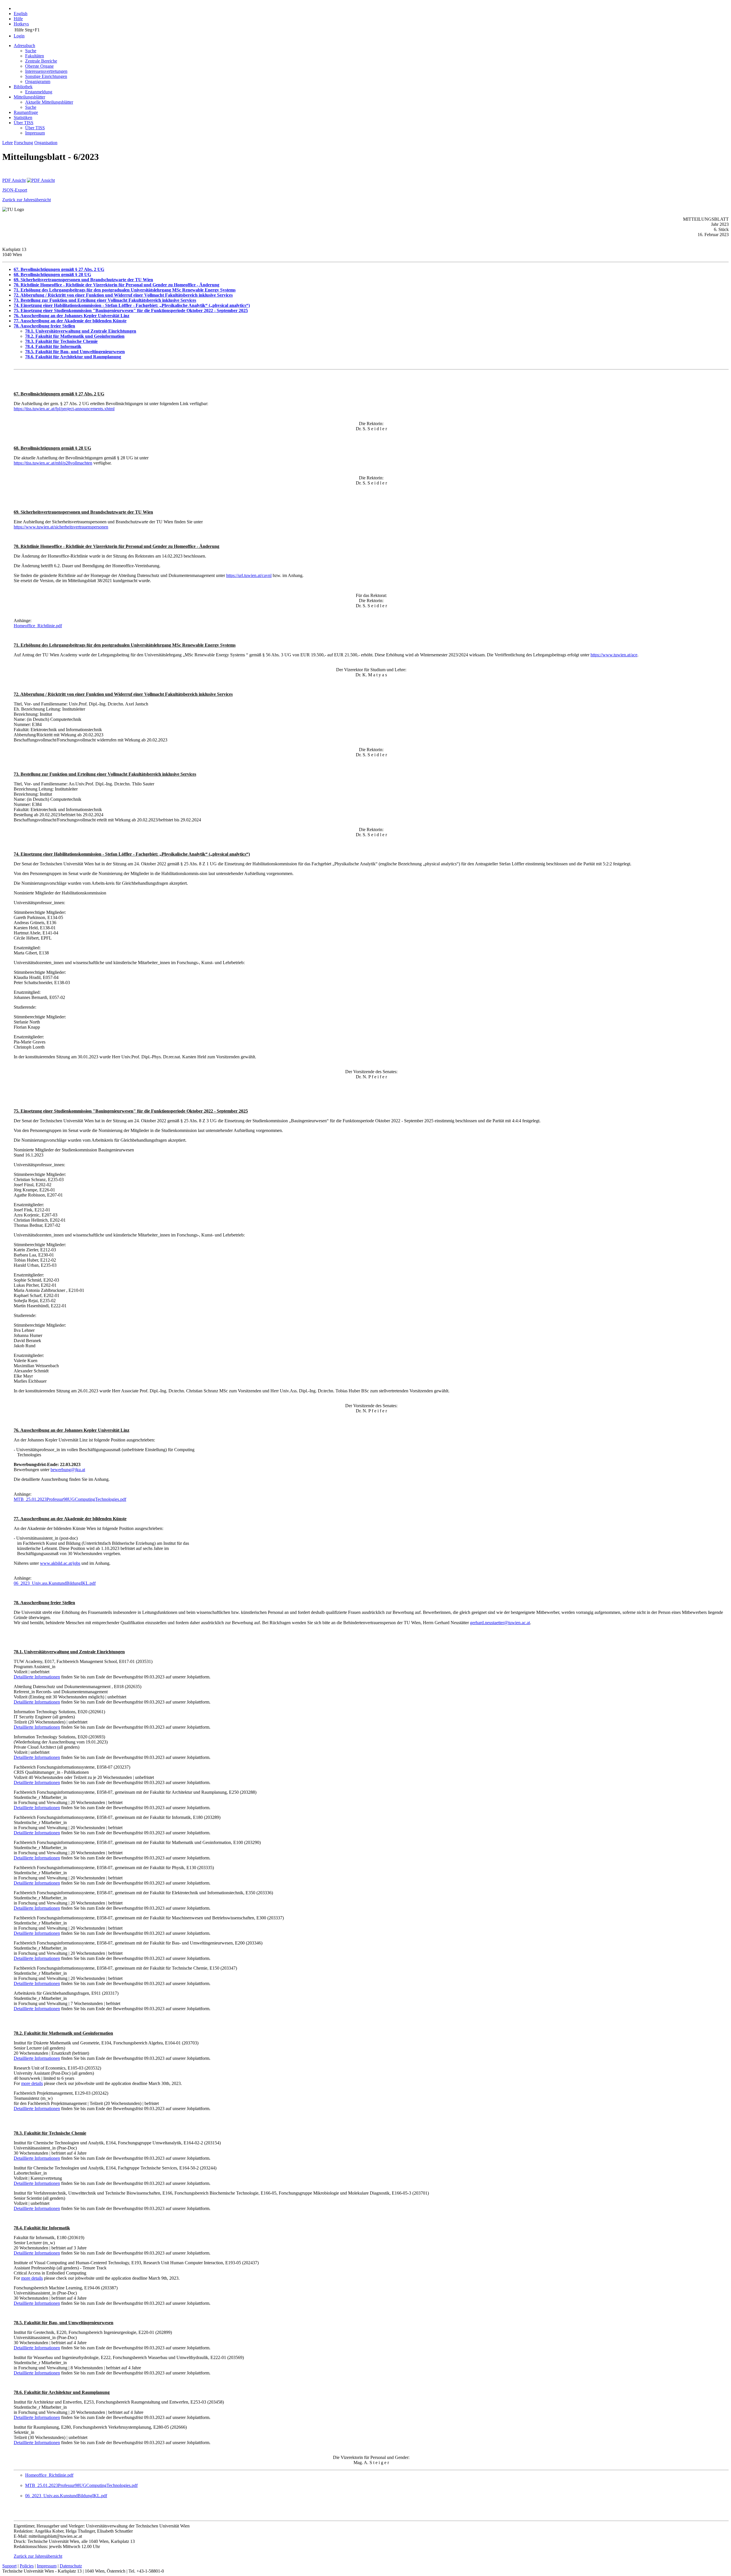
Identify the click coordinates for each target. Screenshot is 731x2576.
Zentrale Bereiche (41, 61)
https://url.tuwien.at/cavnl (249, 575)
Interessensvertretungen (46, 71)
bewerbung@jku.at (68, 1470)
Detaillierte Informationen (37, 1677)
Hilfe (18, 19)
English (21, 14)
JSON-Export (15, 190)
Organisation (46, 143)
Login (19, 36)
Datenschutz (71, 2566)
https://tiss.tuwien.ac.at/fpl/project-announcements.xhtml (64, 409)
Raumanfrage (26, 112)
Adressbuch (24, 46)
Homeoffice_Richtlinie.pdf (38, 626)
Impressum (35, 133)
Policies (27, 2566)
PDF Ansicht (14, 180)
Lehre (8, 143)
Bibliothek (23, 87)
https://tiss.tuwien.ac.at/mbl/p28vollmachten (53, 463)
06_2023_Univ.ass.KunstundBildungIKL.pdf (55, 1583)
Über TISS (24, 123)
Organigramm (38, 82)
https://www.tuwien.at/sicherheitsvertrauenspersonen (61, 527)
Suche (31, 51)
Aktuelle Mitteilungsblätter (49, 102)
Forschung (24, 143)
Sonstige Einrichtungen (46, 76)
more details (32, 2083)
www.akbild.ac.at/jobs (60, 1563)
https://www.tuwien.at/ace (614, 655)
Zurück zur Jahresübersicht (27, 200)
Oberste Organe (39, 66)
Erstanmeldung (39, 92)
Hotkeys (21, 24)
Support (9, 2566)
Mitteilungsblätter (29, 97)
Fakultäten (35, 56)
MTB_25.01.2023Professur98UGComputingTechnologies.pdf (70, 1499)
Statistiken (23, 117)
